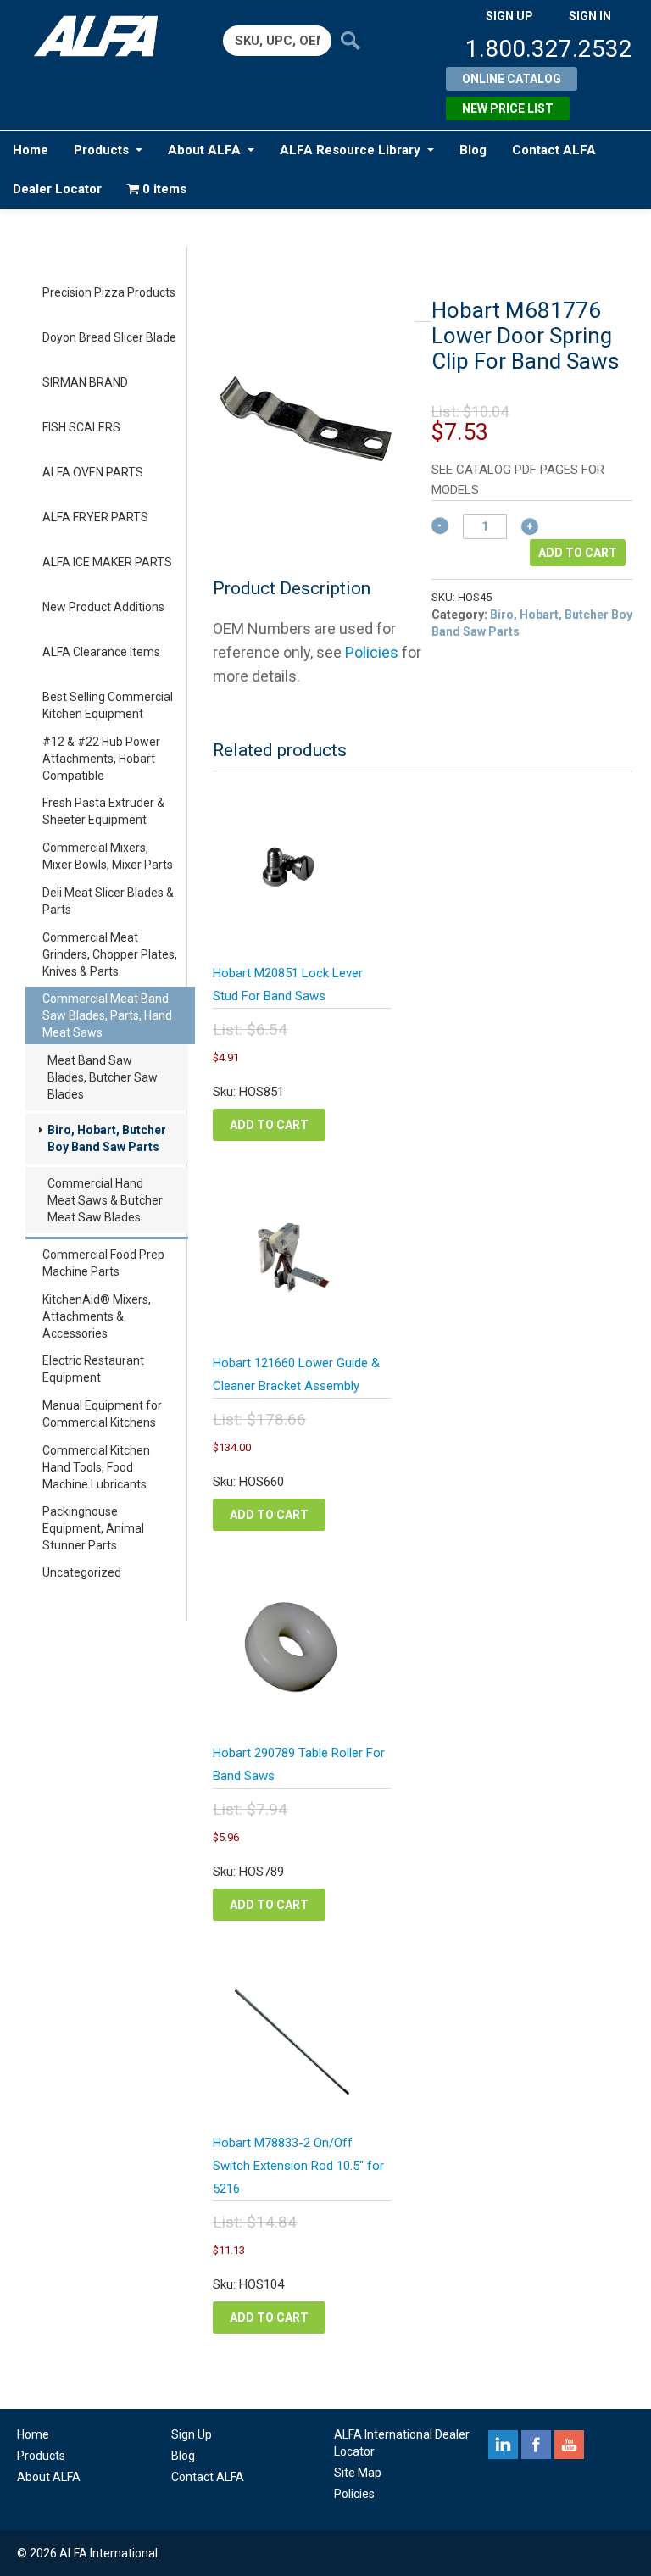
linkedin (503, 2445)
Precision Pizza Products (109, 292)
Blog (473, 150)
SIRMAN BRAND (85, 382)
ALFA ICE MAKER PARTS (107, 562)
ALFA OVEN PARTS (93, 472)
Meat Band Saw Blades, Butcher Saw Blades (103, 1077)
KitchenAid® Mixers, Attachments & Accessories (97, 1316)
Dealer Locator (57, 189)
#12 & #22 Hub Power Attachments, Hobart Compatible (101, 759)
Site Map (358, 2473)
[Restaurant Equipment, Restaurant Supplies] (103, 36)
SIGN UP (509, 16)
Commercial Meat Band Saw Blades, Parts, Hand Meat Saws (107, 1015)
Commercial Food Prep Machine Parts (103, 1263)
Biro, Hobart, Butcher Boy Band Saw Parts (107, 1138)
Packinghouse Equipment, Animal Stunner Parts (93, 1528)
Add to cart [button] (269, 1125)
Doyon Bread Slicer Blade (109, 337)
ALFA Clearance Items (101, 652)
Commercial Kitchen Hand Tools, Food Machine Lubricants (96, 1467)
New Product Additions (103, 607)
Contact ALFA (554, 150)
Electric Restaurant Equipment (93, 1369)
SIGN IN (590, 16)
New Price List (508, 108)
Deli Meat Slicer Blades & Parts (108, 901)
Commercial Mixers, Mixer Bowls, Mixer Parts (108, 856)
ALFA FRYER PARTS (95, 517)
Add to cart (578, 553)
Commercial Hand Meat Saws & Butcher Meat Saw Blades (105, 1200)
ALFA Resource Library (350, 150)
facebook (536, 2445)
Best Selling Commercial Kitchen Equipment (108, 705)
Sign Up (192, 2434)
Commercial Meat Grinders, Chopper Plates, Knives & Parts (110, 954)
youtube (569, 2445)
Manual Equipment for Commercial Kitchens (102, 1414)
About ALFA (204, 150)
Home (31, 150)
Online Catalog (512, 79)
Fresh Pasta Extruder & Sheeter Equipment (103, 811)
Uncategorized (82, 1572)
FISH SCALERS (81, 427)
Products (101, 150)
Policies (372, 652)
